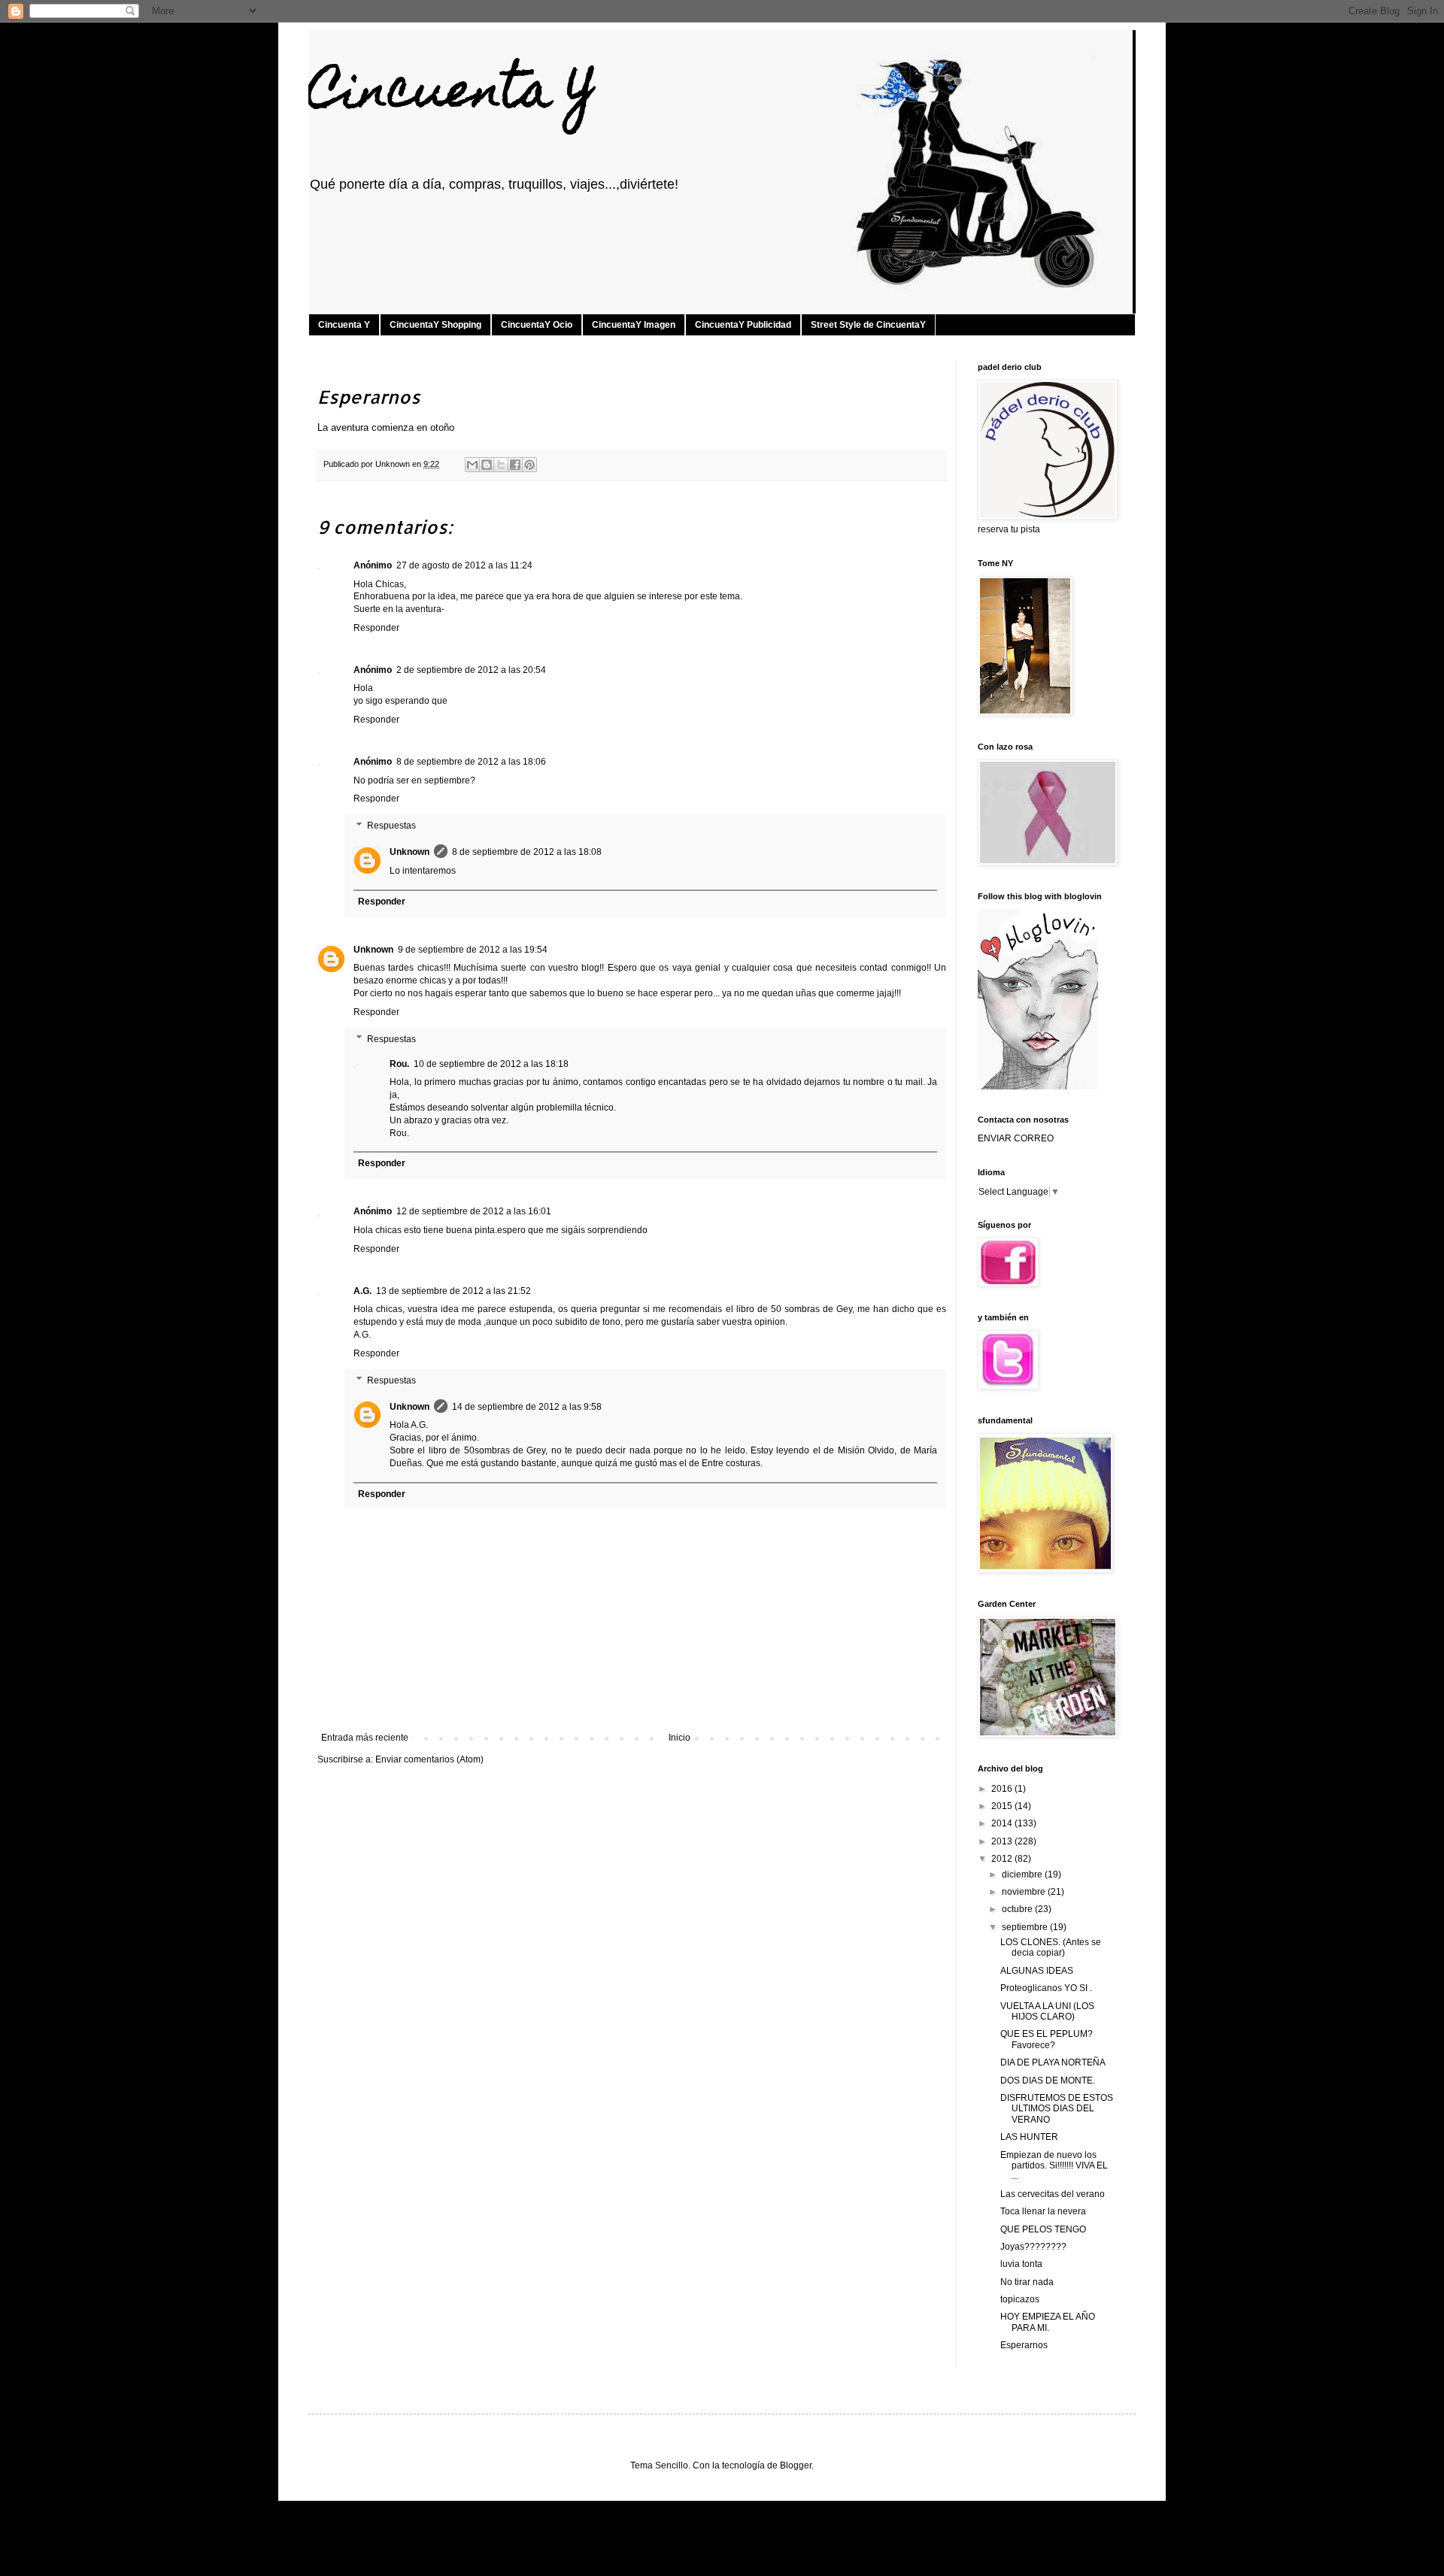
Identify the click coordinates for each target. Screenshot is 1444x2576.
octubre (1018, 1909)
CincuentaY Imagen (634, 325)
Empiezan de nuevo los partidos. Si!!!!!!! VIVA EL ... (1054, 2166)
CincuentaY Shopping (435, 325)
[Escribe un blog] (487, 465)
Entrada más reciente (365, 1738)
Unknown (410, 852)
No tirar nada (1027, 2282)
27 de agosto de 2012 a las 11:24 (464, 565)
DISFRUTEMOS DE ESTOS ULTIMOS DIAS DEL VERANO (1057, 2109)
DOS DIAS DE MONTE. (1048, 2080)
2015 (1003, 1806)
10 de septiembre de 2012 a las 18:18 (491, 1064)
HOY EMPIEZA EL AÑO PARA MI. (1048, 2322)
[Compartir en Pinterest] (529, 465)
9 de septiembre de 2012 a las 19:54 (473, 950)
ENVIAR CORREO (1016, 1138)
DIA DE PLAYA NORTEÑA (1053, 2062)
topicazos (1020, 2299)
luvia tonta (1021, 2264)
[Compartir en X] (501, 465)
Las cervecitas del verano (1053, 2194)
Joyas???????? (1033, 2247)
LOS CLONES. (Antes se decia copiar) (1051, 1947)
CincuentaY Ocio (537, 325)
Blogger (796, 2465)
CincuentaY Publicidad (743, 325)
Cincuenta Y (452, 95)
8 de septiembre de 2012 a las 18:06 (471, 762)
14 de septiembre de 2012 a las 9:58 (527, 1407)
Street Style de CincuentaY (868, 325)
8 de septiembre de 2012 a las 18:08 (527, 852)
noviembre (1025, 1892)
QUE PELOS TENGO (1043, 2229)
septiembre (1026, 1927)
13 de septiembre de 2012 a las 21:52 (454, 1291)
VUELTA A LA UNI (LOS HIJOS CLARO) (1047, 2011)
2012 (1003, 1859)
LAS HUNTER (1029, 2137)
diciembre (1023, 1874)
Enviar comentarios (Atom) (429, 1759)
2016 (1003, 1789)
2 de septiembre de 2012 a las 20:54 (471, 670)
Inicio (680, 1738)
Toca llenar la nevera (1043, 2211)
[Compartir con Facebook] (515, 465)
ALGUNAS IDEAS (1037, 1971)
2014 (1003, 1823)
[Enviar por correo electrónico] (472, 465)
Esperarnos (1024, 2345)
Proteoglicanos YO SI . (1046, 1988)
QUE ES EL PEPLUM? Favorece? (1047, 2039)
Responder (376, 628)
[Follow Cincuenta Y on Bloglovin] (1038, 1086)
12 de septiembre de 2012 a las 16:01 (474, 1211)
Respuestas (391, 826)
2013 (1003, 1841)
